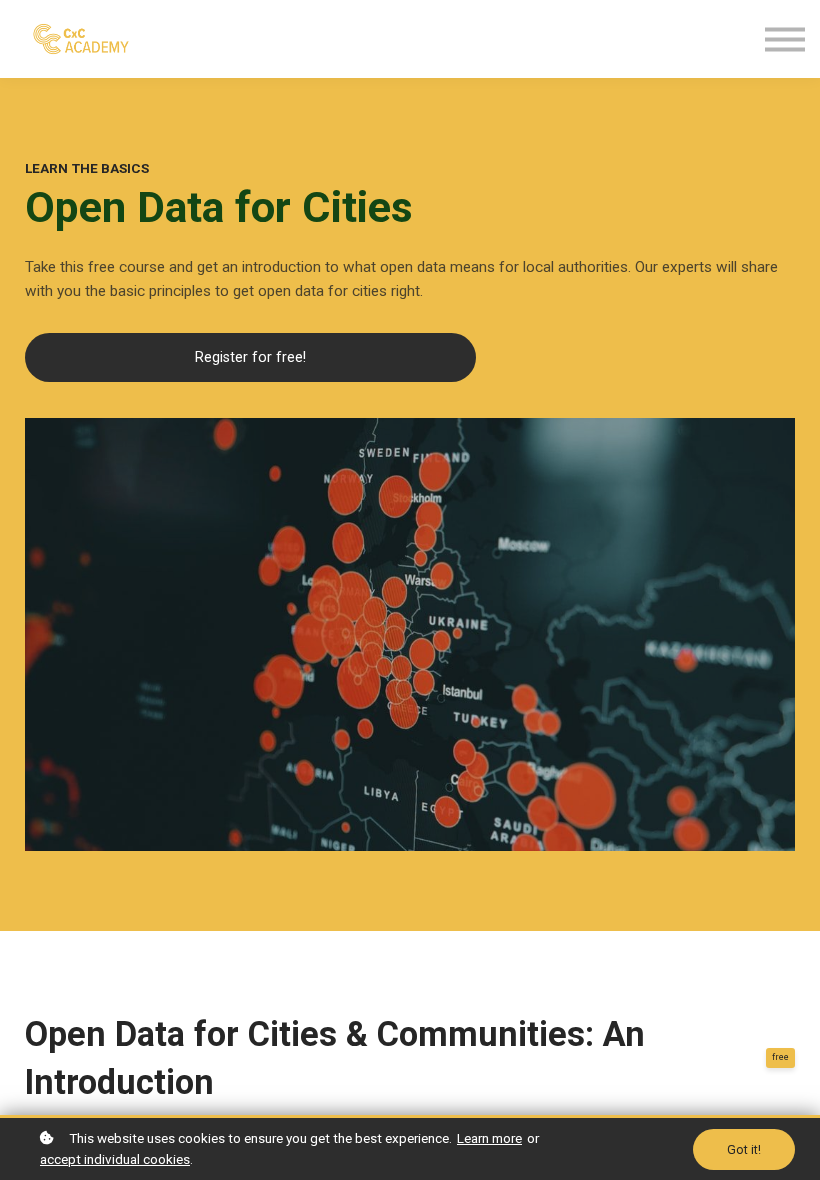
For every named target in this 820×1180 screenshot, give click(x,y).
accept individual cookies (115, 1159)
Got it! (744, 1149)
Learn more (489, 1138)
